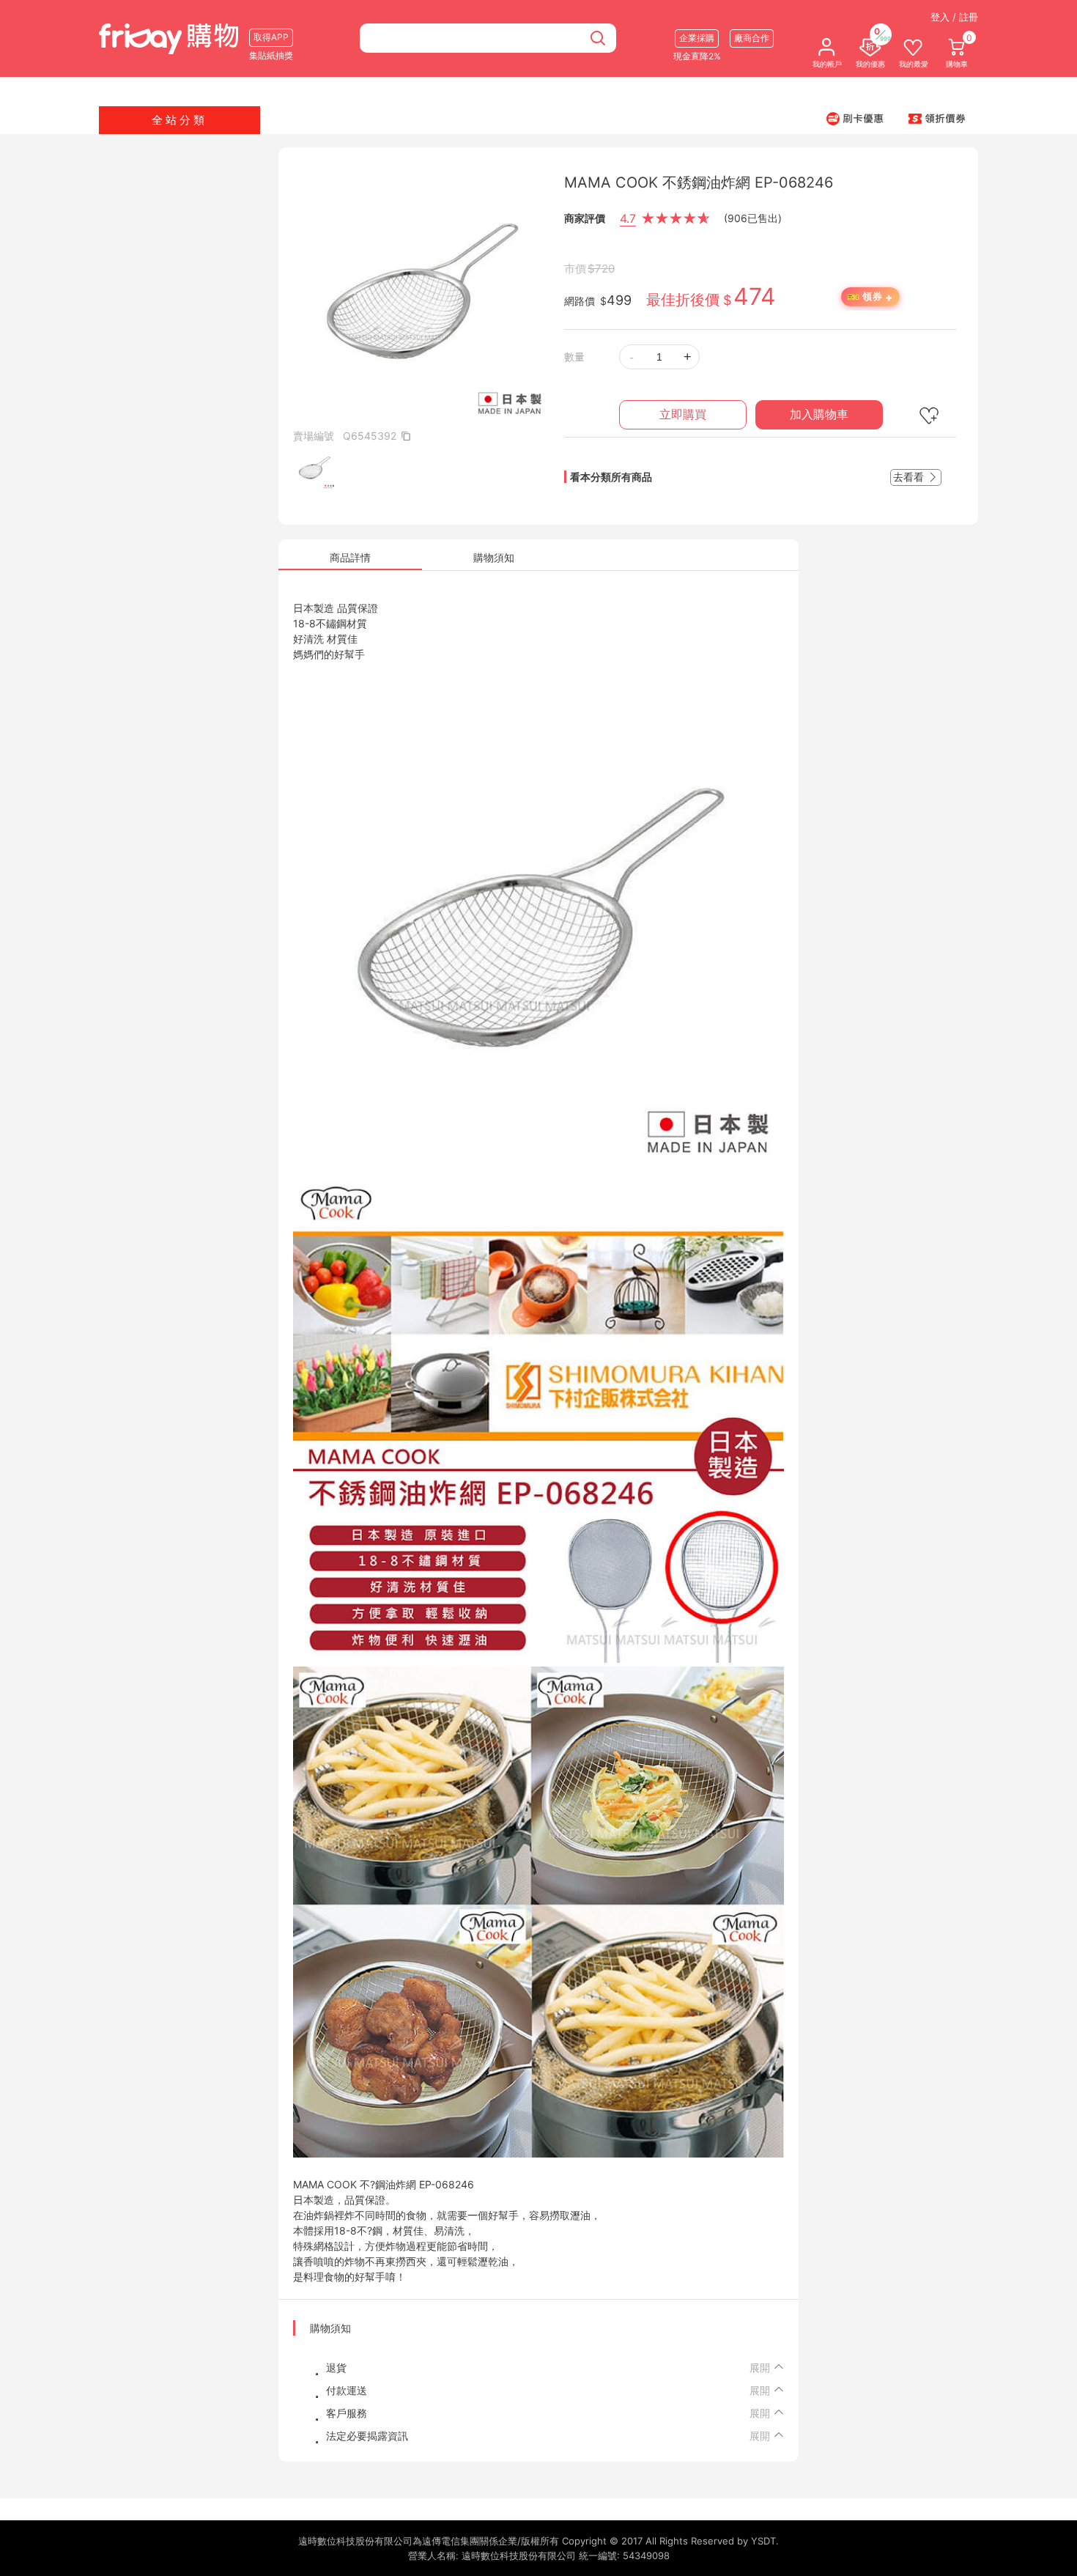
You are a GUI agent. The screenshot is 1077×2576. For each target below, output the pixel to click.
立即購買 (683, 414)
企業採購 (697, 38)
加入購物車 (819, 414)
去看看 (910, 477)
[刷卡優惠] (855, 118)
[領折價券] (937, 118)
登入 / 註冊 (954, 17)
